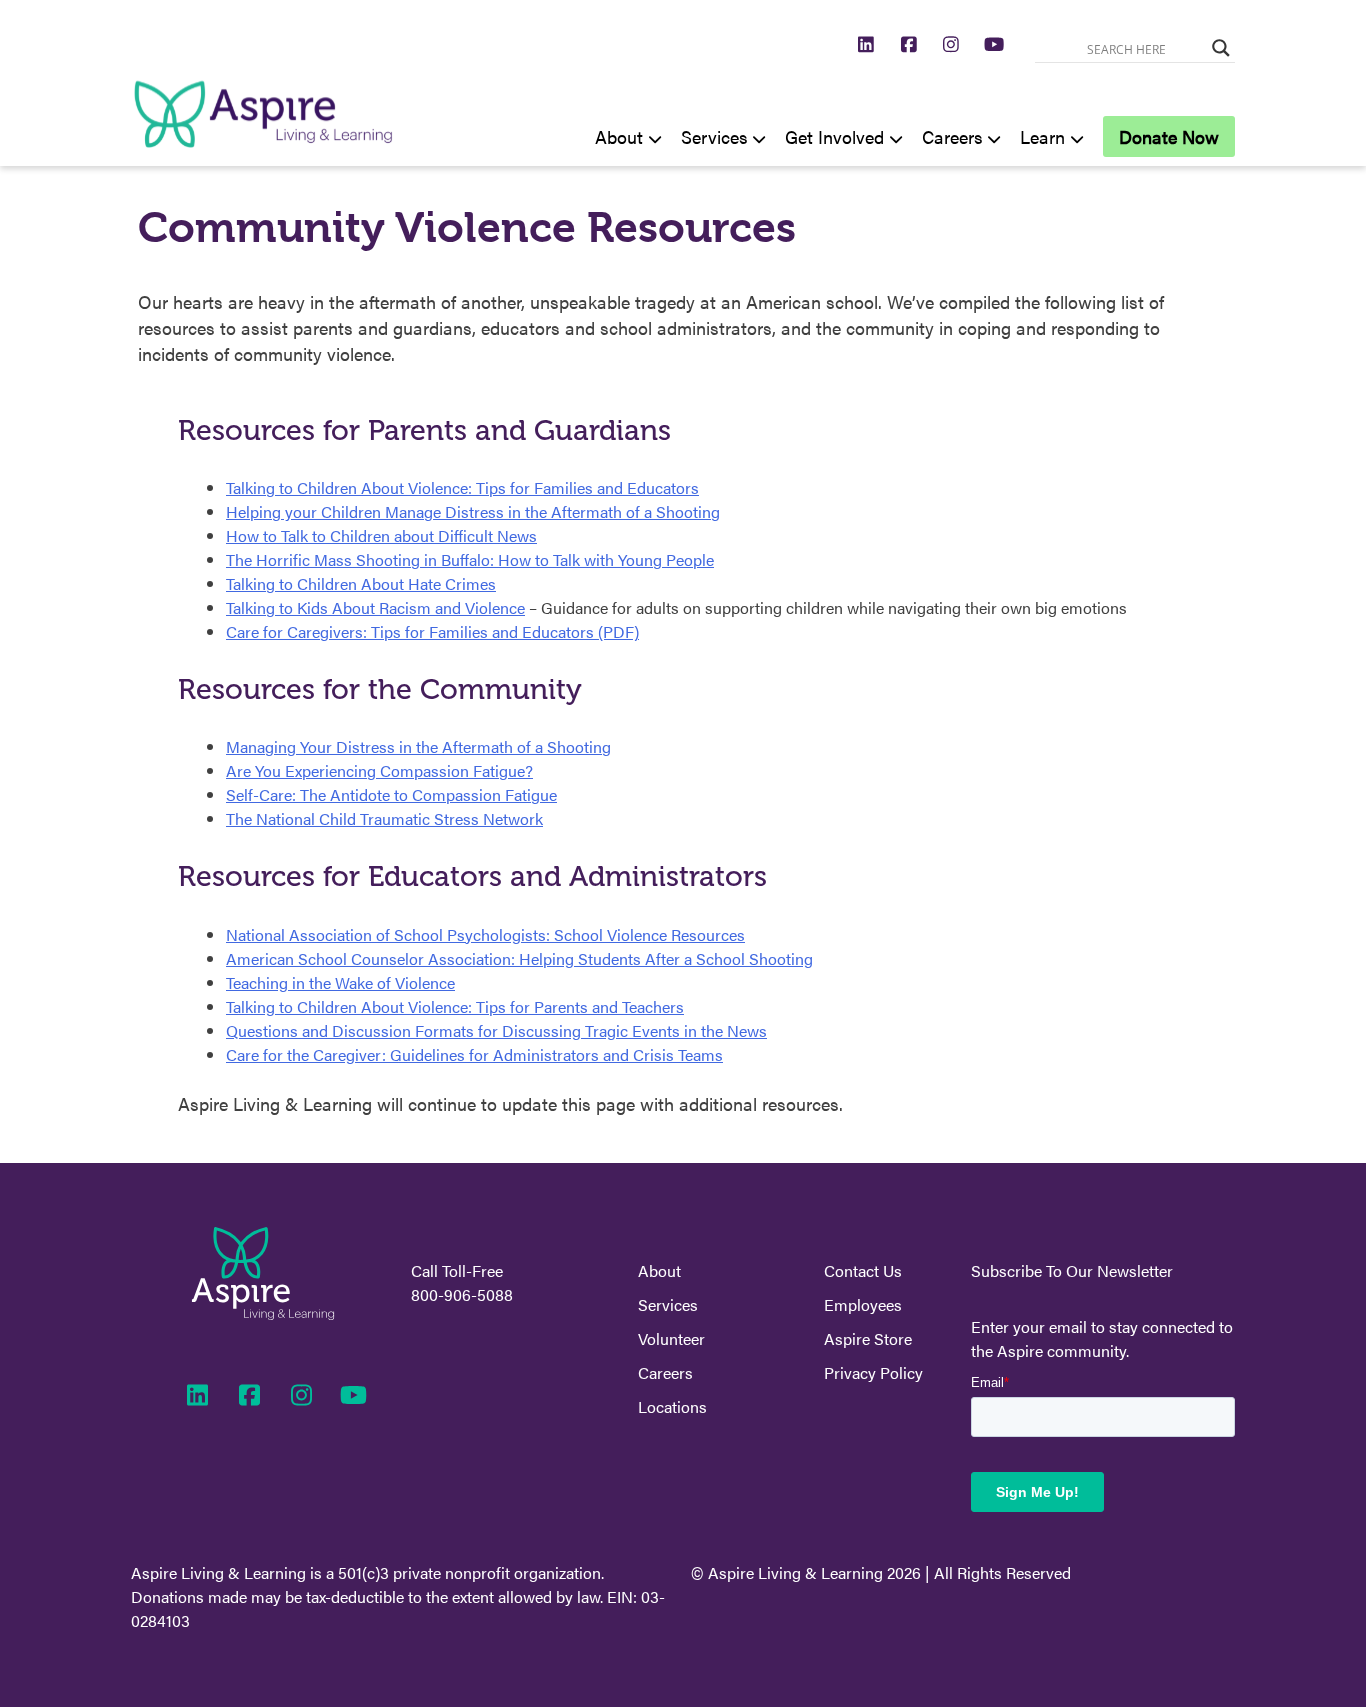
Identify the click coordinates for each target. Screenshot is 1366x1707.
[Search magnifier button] (1221, 48)
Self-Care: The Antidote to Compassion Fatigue (391, 794)
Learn (1042, 136)
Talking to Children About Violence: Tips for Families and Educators (462, 487)
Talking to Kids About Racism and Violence (375, 607)
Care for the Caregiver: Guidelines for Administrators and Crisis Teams (474, 1054)
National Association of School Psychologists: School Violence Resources (485, 934)
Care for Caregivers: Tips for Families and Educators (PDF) (432, 631)
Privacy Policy (873, 1372)
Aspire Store (868, 1338)
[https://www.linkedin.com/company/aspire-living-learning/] (866, 43)
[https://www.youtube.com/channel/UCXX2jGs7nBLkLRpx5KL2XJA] (994, 43)
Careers (952, 136)
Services (714, 136)
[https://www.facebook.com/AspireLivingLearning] (909, 43)
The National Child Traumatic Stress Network (384, 818)
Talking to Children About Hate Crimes (361, 583)
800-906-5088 (462, 1294)
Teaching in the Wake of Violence (340, 982)
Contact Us (863, 1270)
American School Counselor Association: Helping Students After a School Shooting (519, 958)
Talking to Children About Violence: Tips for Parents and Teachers (455, 1006)
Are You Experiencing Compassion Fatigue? (379, 770)
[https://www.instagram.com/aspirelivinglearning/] (951, 43)
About (619, 136)
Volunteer (671, 1338)
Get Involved (834, 136)
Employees (863, 1304)
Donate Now (1169, 136)
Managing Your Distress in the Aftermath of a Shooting (418, 746)
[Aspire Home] (263, 153)
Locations (672, 1406)
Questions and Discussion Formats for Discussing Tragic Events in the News (496, 1030)
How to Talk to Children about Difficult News (381, 535)
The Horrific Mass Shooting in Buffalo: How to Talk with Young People (470, 559)
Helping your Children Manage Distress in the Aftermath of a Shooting (473, 511)
